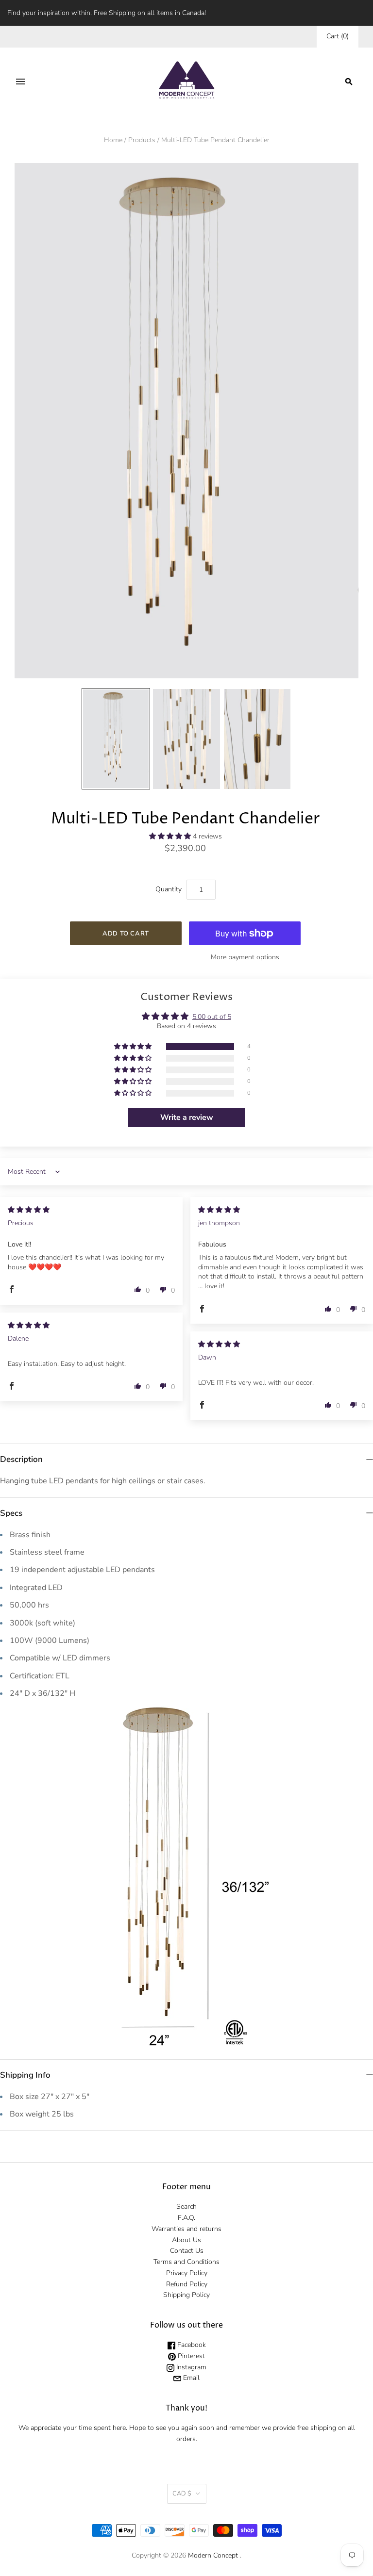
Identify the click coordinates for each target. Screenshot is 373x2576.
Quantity (169, 889)
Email (190, 2378)
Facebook (191, 2345)
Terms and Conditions (186, 2262)
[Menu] (20, 82)
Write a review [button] (187, 1117)
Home (113, 140)
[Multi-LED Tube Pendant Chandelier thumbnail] (116, 739)
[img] (29, 1210)
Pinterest (190, 2356)
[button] (171, 836)
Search (186, 2207)
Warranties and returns (186, 2229)
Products (142, 140)
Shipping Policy (186, 2295)
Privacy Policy (187, 2273)
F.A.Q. (186, 2218)
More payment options (245, 957)
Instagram (190, 2367)
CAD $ (182, 2494)
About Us (186, 2240)
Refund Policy (187, 2284)
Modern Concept (213, 2555)
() (338, 36)
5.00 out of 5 (212, 1017)
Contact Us (187, 2251)
